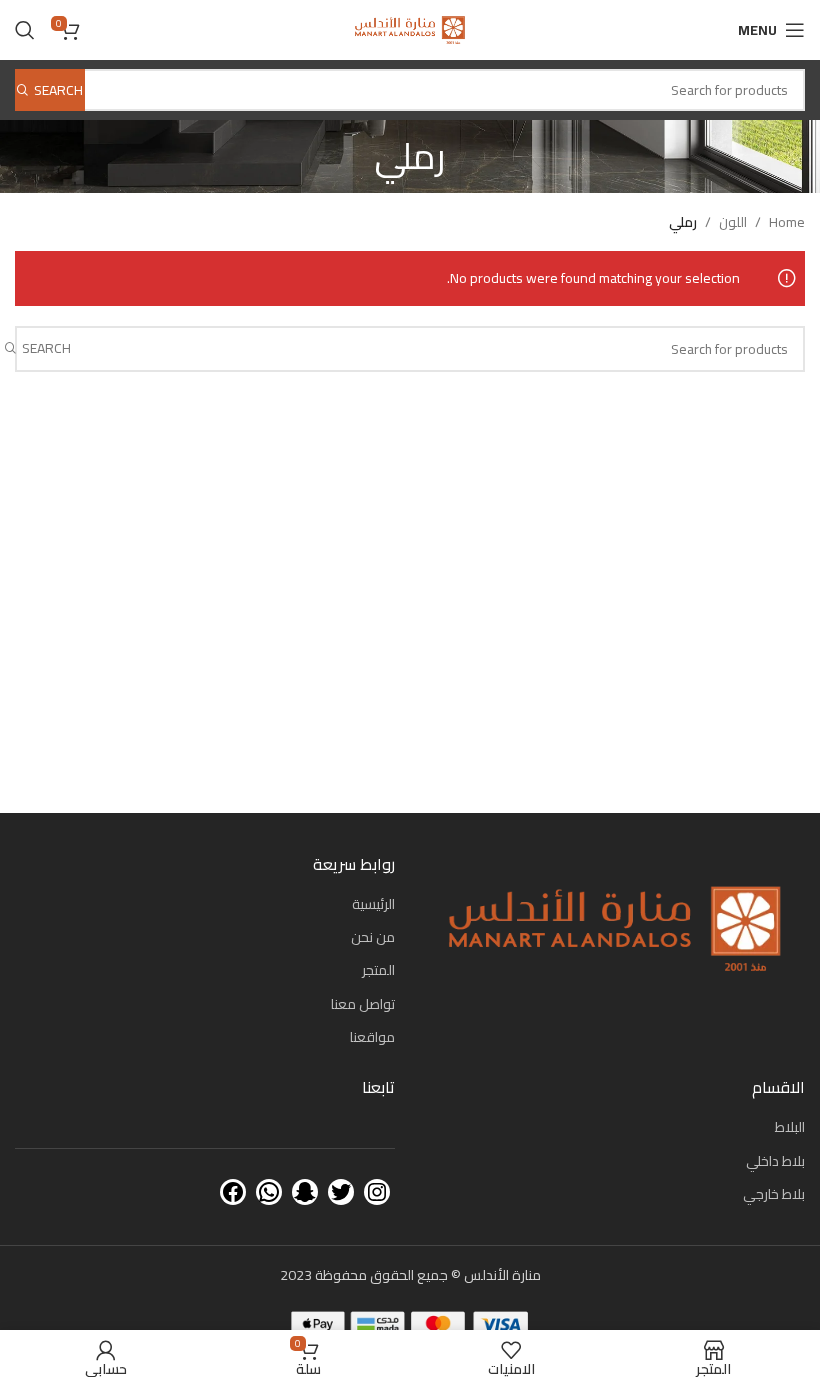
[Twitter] (341, 1192)
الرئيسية (373, 904)
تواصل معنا (363, 1004)
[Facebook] (233, 1192)
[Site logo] (409, 29)
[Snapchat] (305, 1192)
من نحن (373, 937)
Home (787, 222)
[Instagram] (377, 1192)
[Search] (25, 30)
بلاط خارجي (774, 1194)
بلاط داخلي (775, 1161)
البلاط (790, 1127)
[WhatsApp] (269, 1192)
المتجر (378, 970)
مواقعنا (372, 1037)
